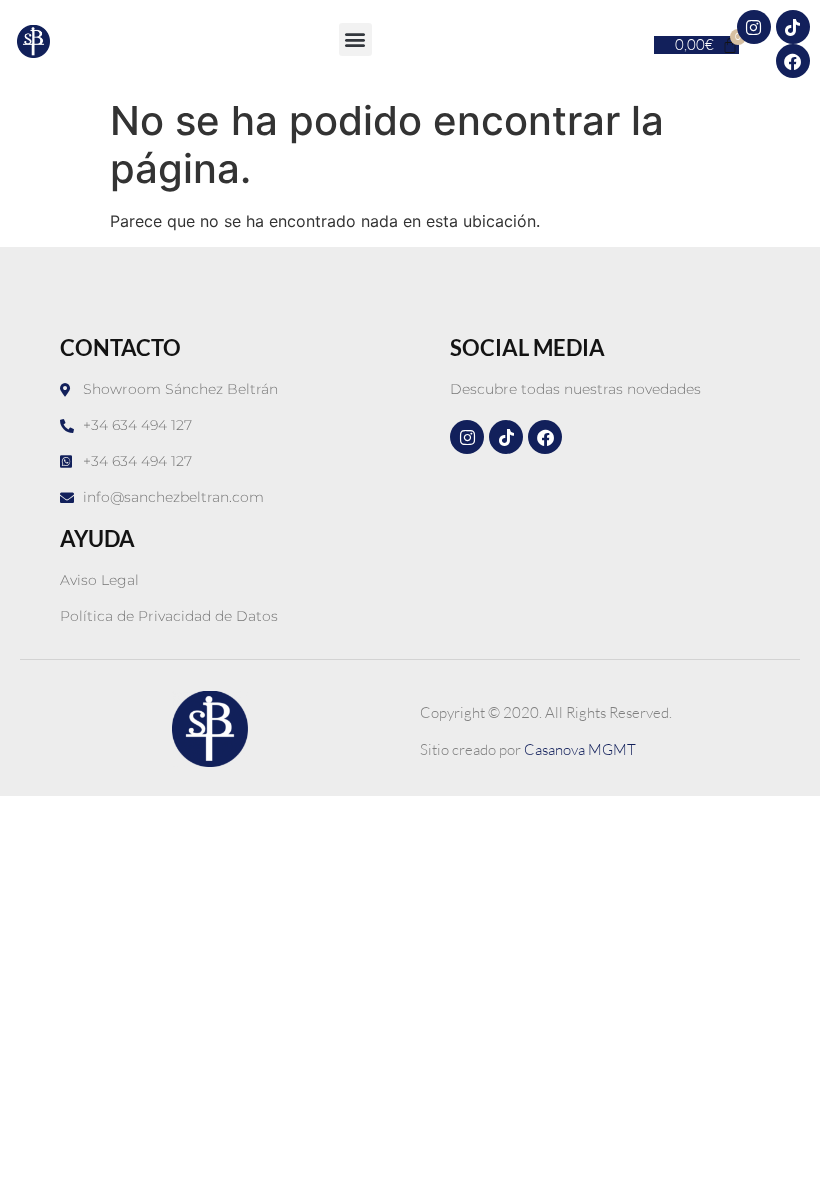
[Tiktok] (793, 27)
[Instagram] (754, 27)
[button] (355, 39)
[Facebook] (793, 61)
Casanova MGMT (580, 749)
